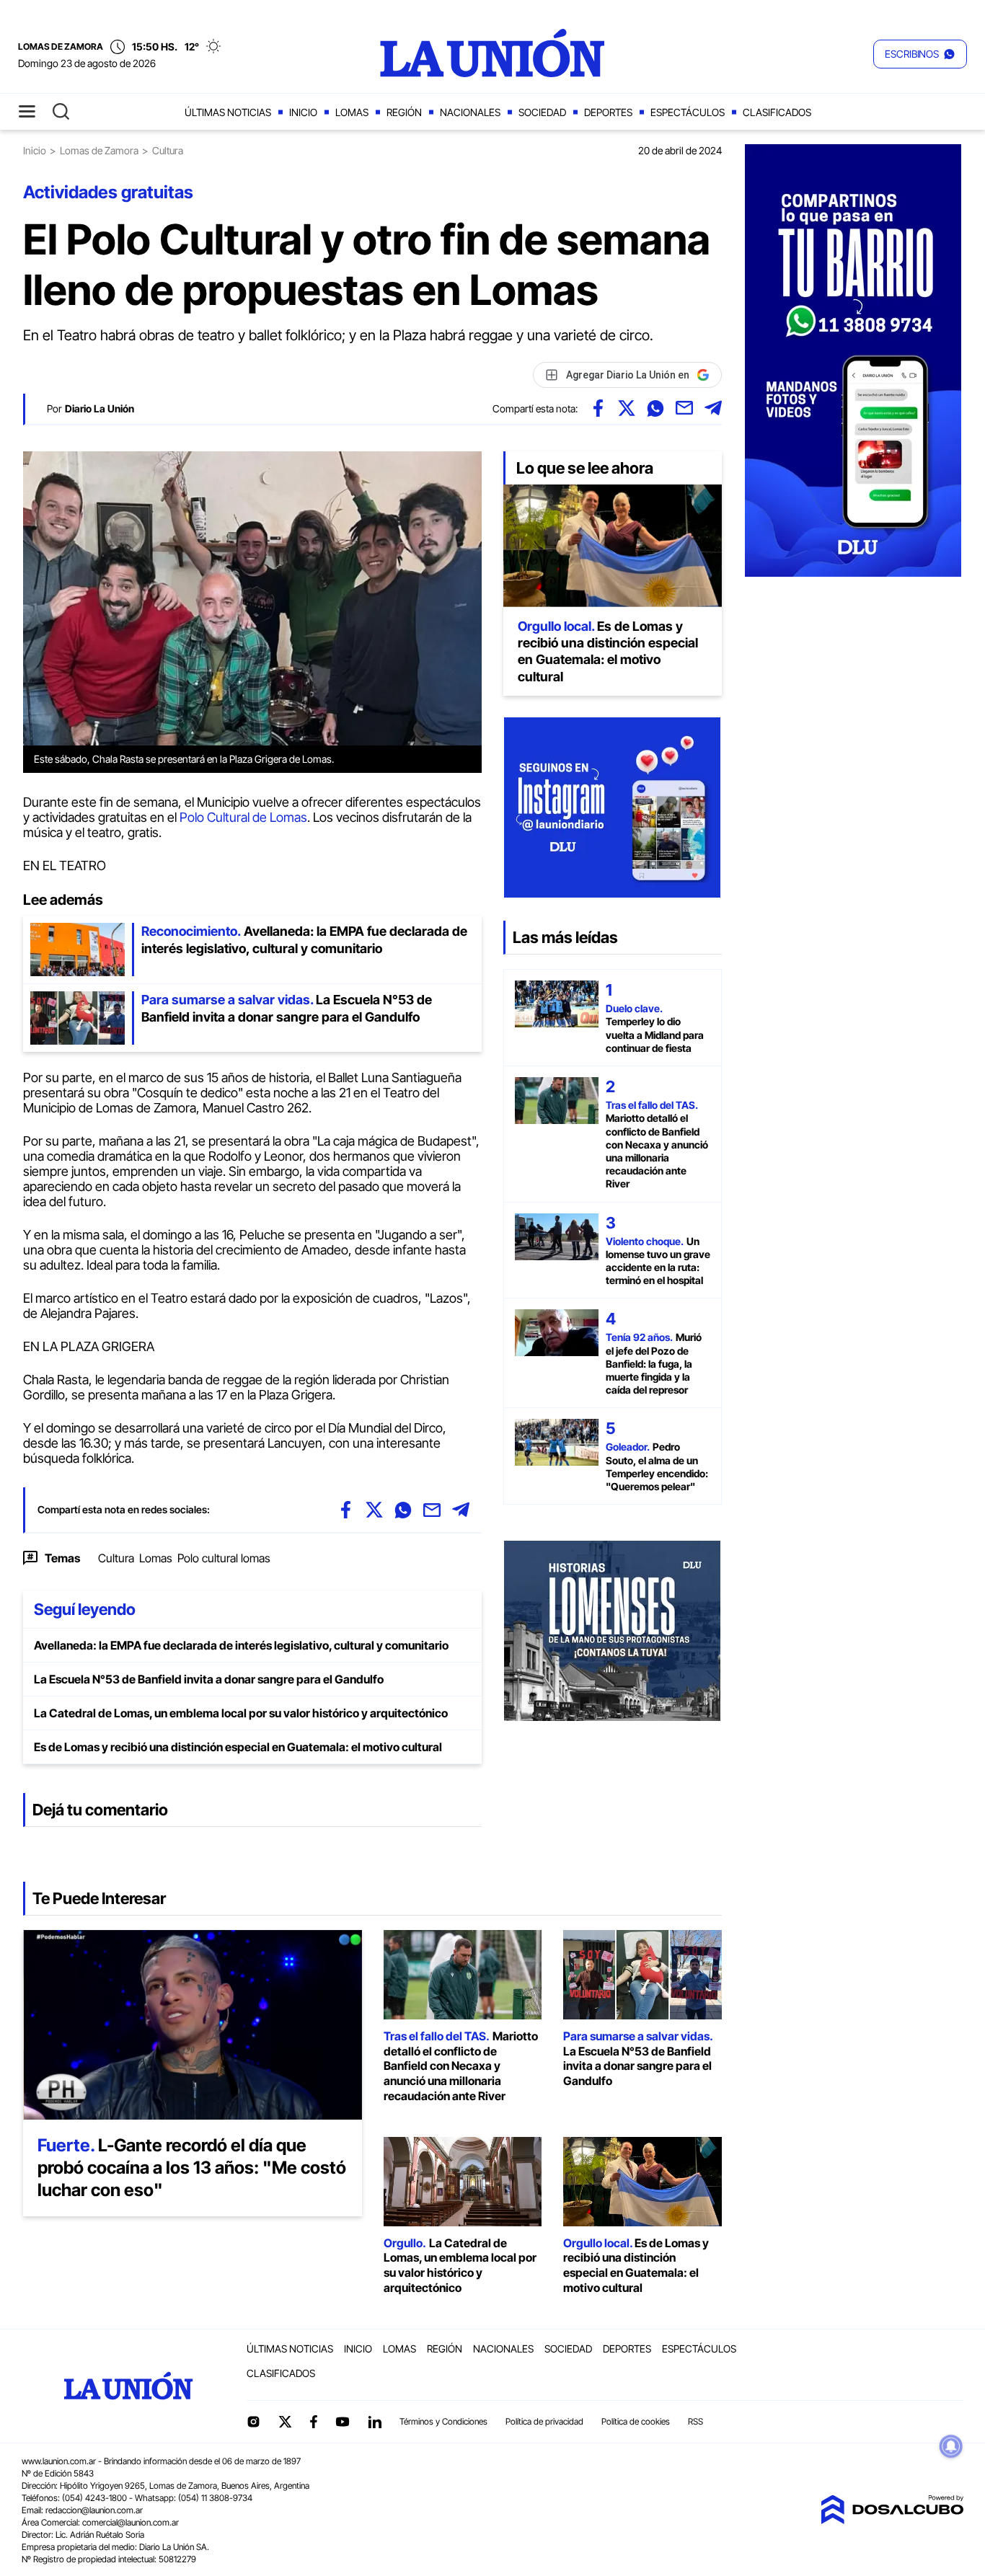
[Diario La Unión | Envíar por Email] (684, 408)
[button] (920, 54)
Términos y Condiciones (443, 2421)
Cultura (116, 1558)
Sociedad (542, 112)
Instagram (253, 2422)
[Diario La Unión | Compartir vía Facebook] (598, 408)
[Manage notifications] (951, 2446)
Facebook (314, 2422)
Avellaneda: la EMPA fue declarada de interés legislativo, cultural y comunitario (241, 1645)
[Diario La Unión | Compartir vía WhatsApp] (655, 408)
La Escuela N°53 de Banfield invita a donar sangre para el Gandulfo (209, 1679)
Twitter (286, 2422)
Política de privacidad (544, 2421)
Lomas (352, 112)
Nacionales (470, 112)
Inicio (303, 112)
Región (404, 112)
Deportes (608, 112)
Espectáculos (688, 112)
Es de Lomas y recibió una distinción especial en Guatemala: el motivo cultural (238, 1747)
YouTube (343, 2422)
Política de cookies (636, 2421)
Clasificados (777, 112)
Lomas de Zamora (99, 150)
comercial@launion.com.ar (131, 2522)
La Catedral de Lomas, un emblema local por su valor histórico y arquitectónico (241, 1713)
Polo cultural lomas (224, 1558)
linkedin (374, 2422)
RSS (695, 2421)
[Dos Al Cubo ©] (892, 2520)
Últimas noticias (228, 112)
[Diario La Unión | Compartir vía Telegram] (713, 408)
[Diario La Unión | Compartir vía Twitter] (627, 408)
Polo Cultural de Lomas (243, 817)
